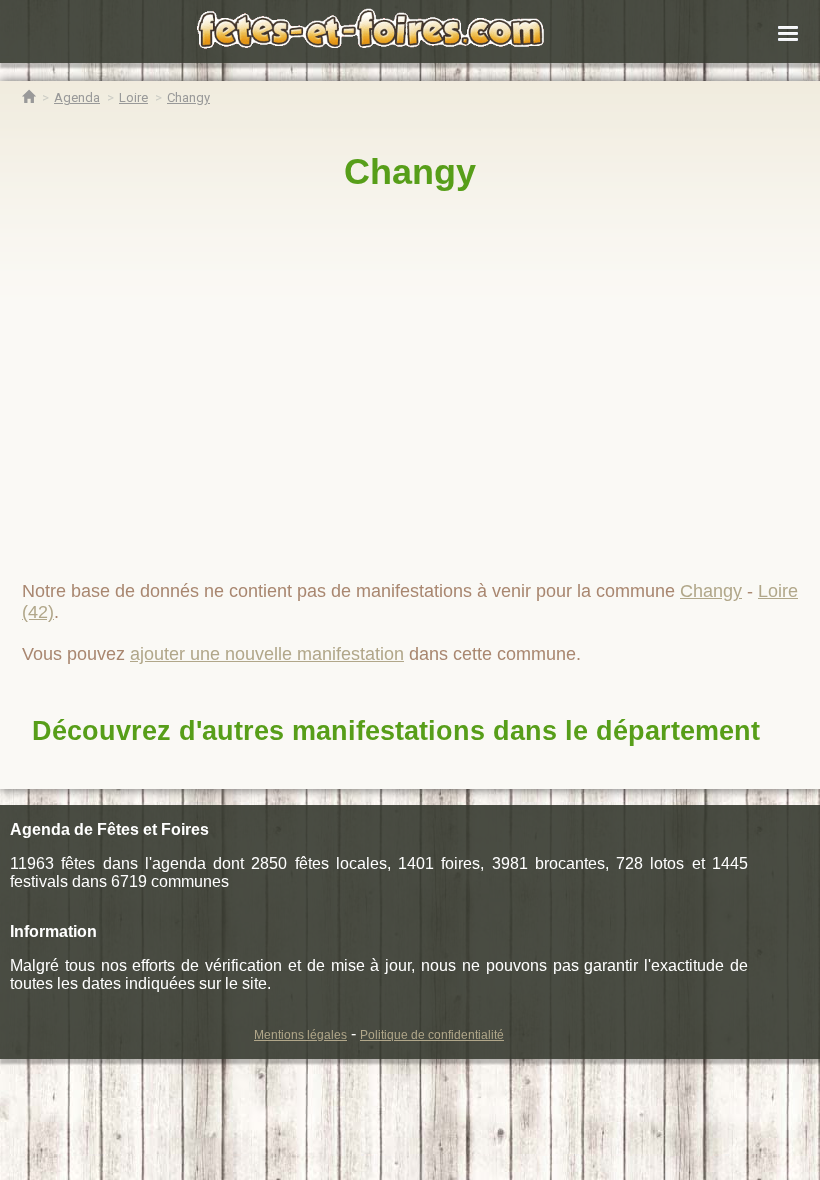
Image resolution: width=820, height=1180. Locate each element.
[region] (410, 377)
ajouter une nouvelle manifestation (267, 654)
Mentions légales (300, 1035)
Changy (410, 171)
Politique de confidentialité (432, 1035)
